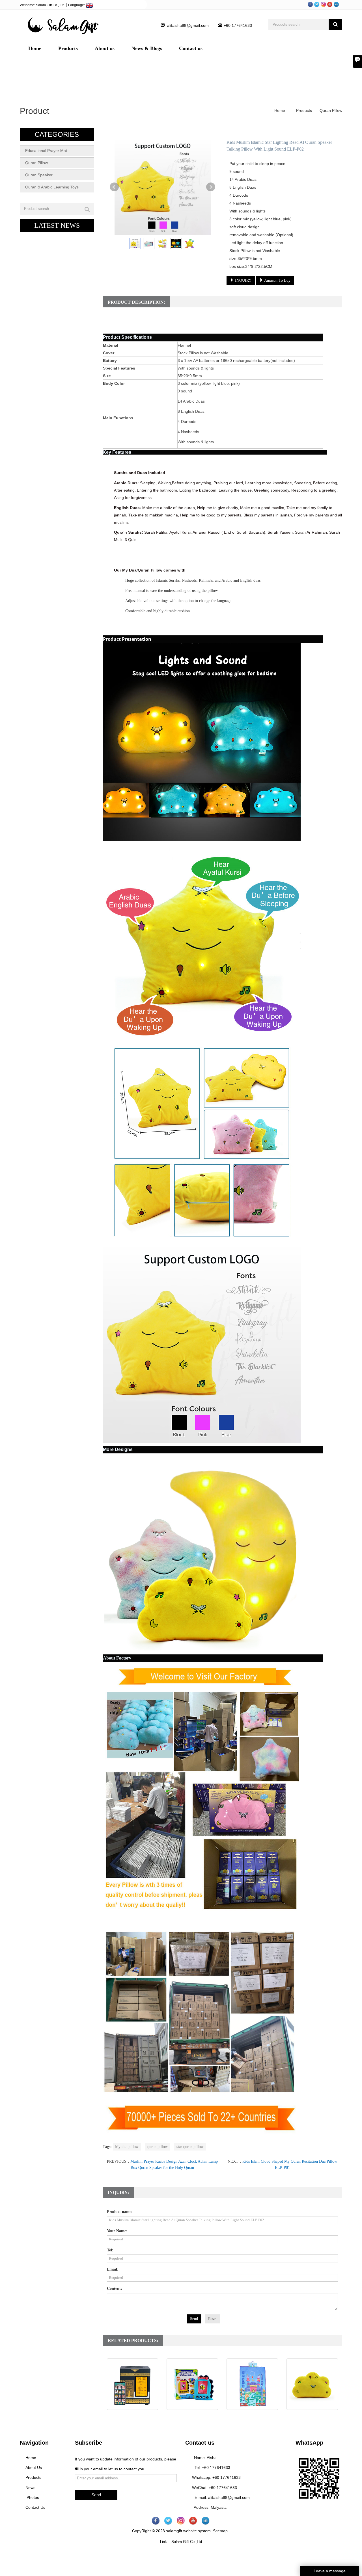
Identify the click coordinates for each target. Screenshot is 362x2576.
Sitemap (220, 2531)
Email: (113, 2269)
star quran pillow (190, 2147)
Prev (114, 187)
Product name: (120, 2212)
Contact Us (35, 2507)
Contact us (191, 48)
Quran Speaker (39, 175)
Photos (32, 2497)
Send (194, 2319)
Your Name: (117, 2231)
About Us (34, 2468)
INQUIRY (243, 280)
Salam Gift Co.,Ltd (187, 2542)
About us (105, 48)
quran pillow (158, 2147)
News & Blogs (147, 48)
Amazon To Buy (277, 280)
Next (211, 187)
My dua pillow (127, 2147)
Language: (77, 5)
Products (68, 48)
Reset (212, 2319)
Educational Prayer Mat (46, 151)
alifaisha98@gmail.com (188, 25)
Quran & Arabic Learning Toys (52, 187)
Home (35, 48)
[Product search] (87, 209)
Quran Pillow (330, 110)
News (30, 2488)
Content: (115, 2289)
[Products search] (335, 24)
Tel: (110, 2250)
